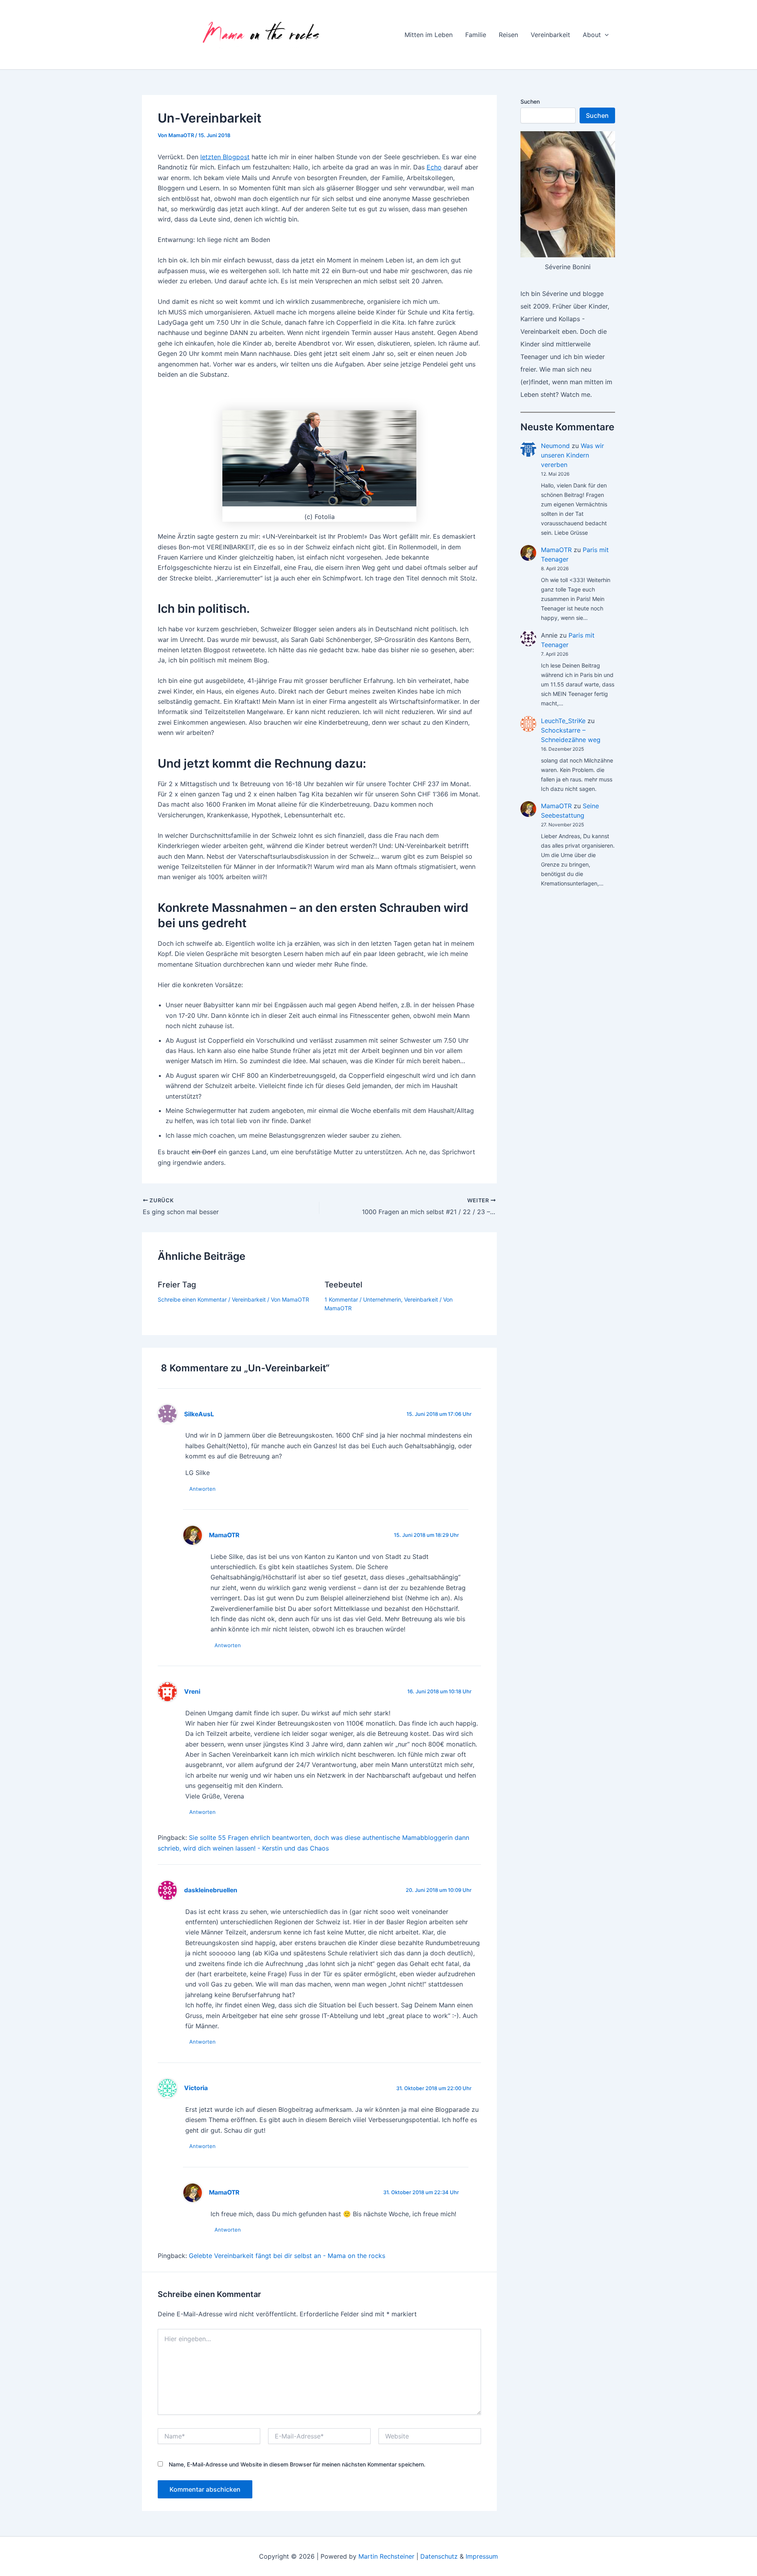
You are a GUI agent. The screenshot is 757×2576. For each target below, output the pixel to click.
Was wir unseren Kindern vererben (572, 455)
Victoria (196, 2088)
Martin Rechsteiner (386, 2556)
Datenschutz (439, 2556)
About (592, 35)
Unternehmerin (382, 1299)
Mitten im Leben (429, 35)
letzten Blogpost (225, 157)
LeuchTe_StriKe (563, 721)
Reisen (508, 35)
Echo (434, 167)
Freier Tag (177, 1285)
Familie (476, 35)
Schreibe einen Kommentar (192, 1299)
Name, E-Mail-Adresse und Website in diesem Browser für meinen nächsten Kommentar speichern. (297, 2464)
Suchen (530, 101)
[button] (605, 35)
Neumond (555, 446)
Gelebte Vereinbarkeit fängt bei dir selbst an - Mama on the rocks (287, 2256)
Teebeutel (343, 1285)
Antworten (202, 1489)
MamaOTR (556, 550)
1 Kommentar (341, 1299)
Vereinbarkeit (550, 35)
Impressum (482, 2556)
